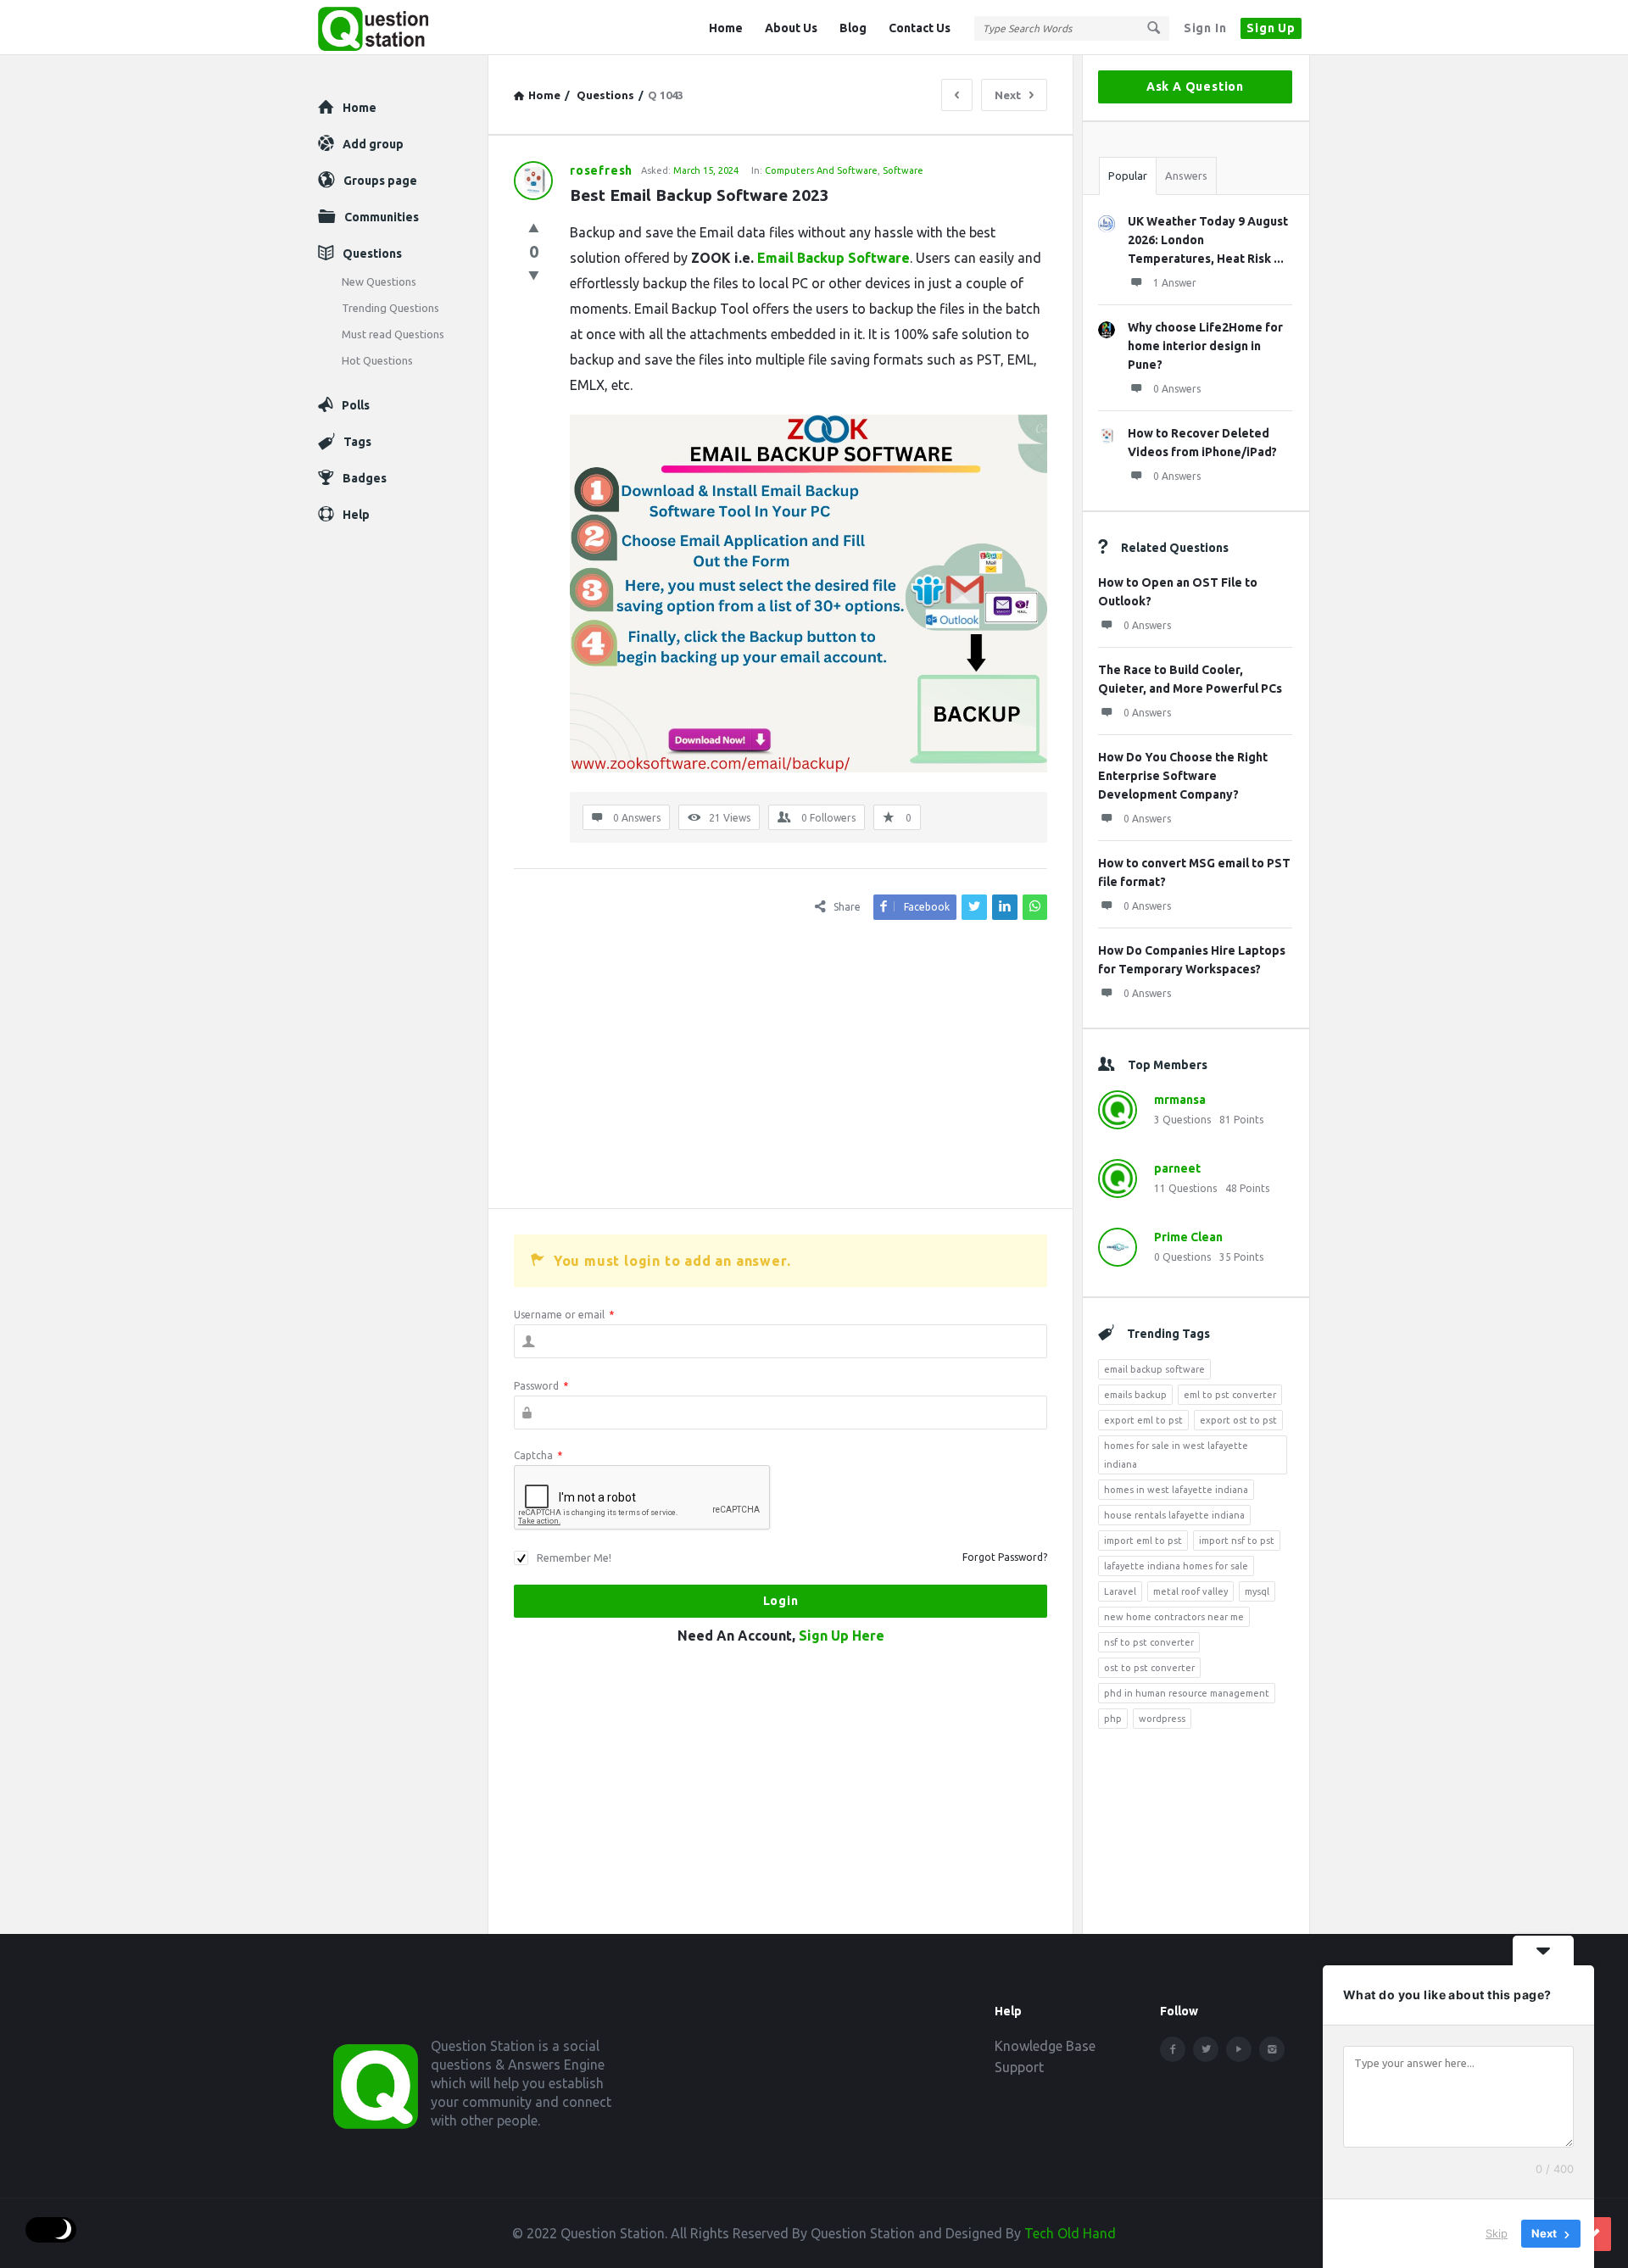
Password (541, 1386)
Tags (357, 442)
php (1113, 1719)
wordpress (1162, 1719)
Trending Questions (390, 308)
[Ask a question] (1594, 2234)
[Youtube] (1239, 2049)
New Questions (379, 281)
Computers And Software (821, 170)
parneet (1177, 1168)
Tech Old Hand (1070, 2233)
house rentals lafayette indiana (1174, 1515)
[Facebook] (1173, 2049)
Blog (853, 28)
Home (726, 28)
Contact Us (920, 28)
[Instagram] (1272, 2049)
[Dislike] (534, 275)
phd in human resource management (1187, 1693)
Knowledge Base (1045, 2046)
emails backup (1135, 1395)
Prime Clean (1188, 1237)
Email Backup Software (834, 258)
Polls (356, 405)
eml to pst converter (1230, 1395)
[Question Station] (403, 28)
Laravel (1120, 1591)
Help (356, 515)
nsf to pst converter (1149, 1642)
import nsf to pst (1237, 1541)
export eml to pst (1143, 1420)
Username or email (564, 1315)
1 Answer (1175, 283)
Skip (1497, 2233)
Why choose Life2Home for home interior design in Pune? (1205, 346)
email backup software (1154, 1369)
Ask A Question (1195, 86)
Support (1019, 2067)
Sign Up (1271, 28)
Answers (1186, 176)
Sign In (1205, 28)
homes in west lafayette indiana (1176, 1490)
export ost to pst (1238, 1420)
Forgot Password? (1005, 1557)
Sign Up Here (842, 1636)
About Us (791, 28)
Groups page (380, 181)
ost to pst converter (1149, 1668)
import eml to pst (1143, 1541)
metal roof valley (1190, 1591)
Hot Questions (377, 360)
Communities (382, 217)
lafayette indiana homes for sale (1176, 1566)
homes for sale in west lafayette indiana (1176, 1455)
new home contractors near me (1174, 1617)
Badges (365, 478)
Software (903, 170)
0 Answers (1177, 389)
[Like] (534, 228)
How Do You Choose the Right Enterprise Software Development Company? (1183, 776)
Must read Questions (393, 334)
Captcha (538, 1455)
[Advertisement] (781, 1064)
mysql (1257, 1591)
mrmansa (1180, 1100)
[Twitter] (1206, 2049)
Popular (1128, 176)
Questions (372, 254)
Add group (373, 144)
